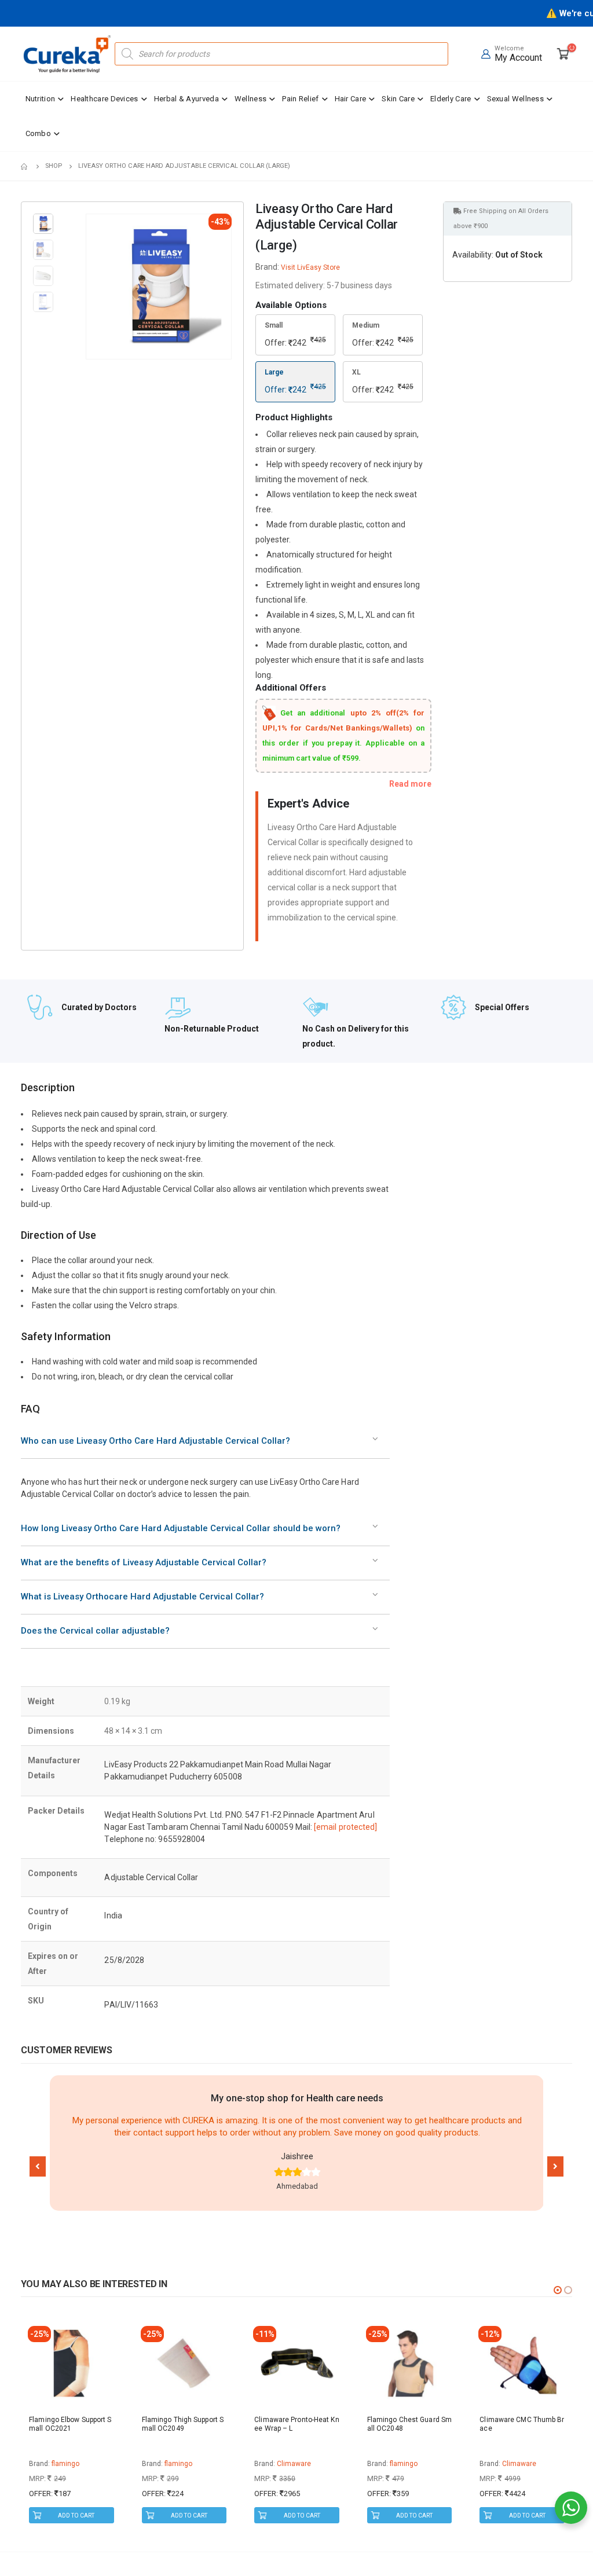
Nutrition (41, 99)
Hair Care (351, 99)
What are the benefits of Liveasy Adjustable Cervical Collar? (144, 1562)
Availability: (473, 255)
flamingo (65, 2464)
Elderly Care (451, 99)
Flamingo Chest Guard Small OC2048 (296, 2424)
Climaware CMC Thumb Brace (409, 2424)
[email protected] (345, 1827)
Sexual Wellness (516, 99)
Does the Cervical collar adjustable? (95, 1631)
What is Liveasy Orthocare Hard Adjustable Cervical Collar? (142, 1597)
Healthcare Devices (104, 99)
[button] (38, 2166)
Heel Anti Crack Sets (513, 2420)
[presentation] (88, 287)
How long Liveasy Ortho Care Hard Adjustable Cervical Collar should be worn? (181, 1528)
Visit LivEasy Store (310, 267)
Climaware (181, 2464)
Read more (410, 784)
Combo (39, 133)
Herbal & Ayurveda (186, 99)
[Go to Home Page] (25, 166)
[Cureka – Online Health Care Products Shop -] (67, 54)
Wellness (250, 99)
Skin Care (398, 99)
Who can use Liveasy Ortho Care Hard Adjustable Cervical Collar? (155, 1441)
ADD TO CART (76, 2516)
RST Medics (521, 2464)
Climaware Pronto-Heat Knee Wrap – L (184, 2424)
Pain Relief (300, 99)
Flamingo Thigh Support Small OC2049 (70, 2424)
